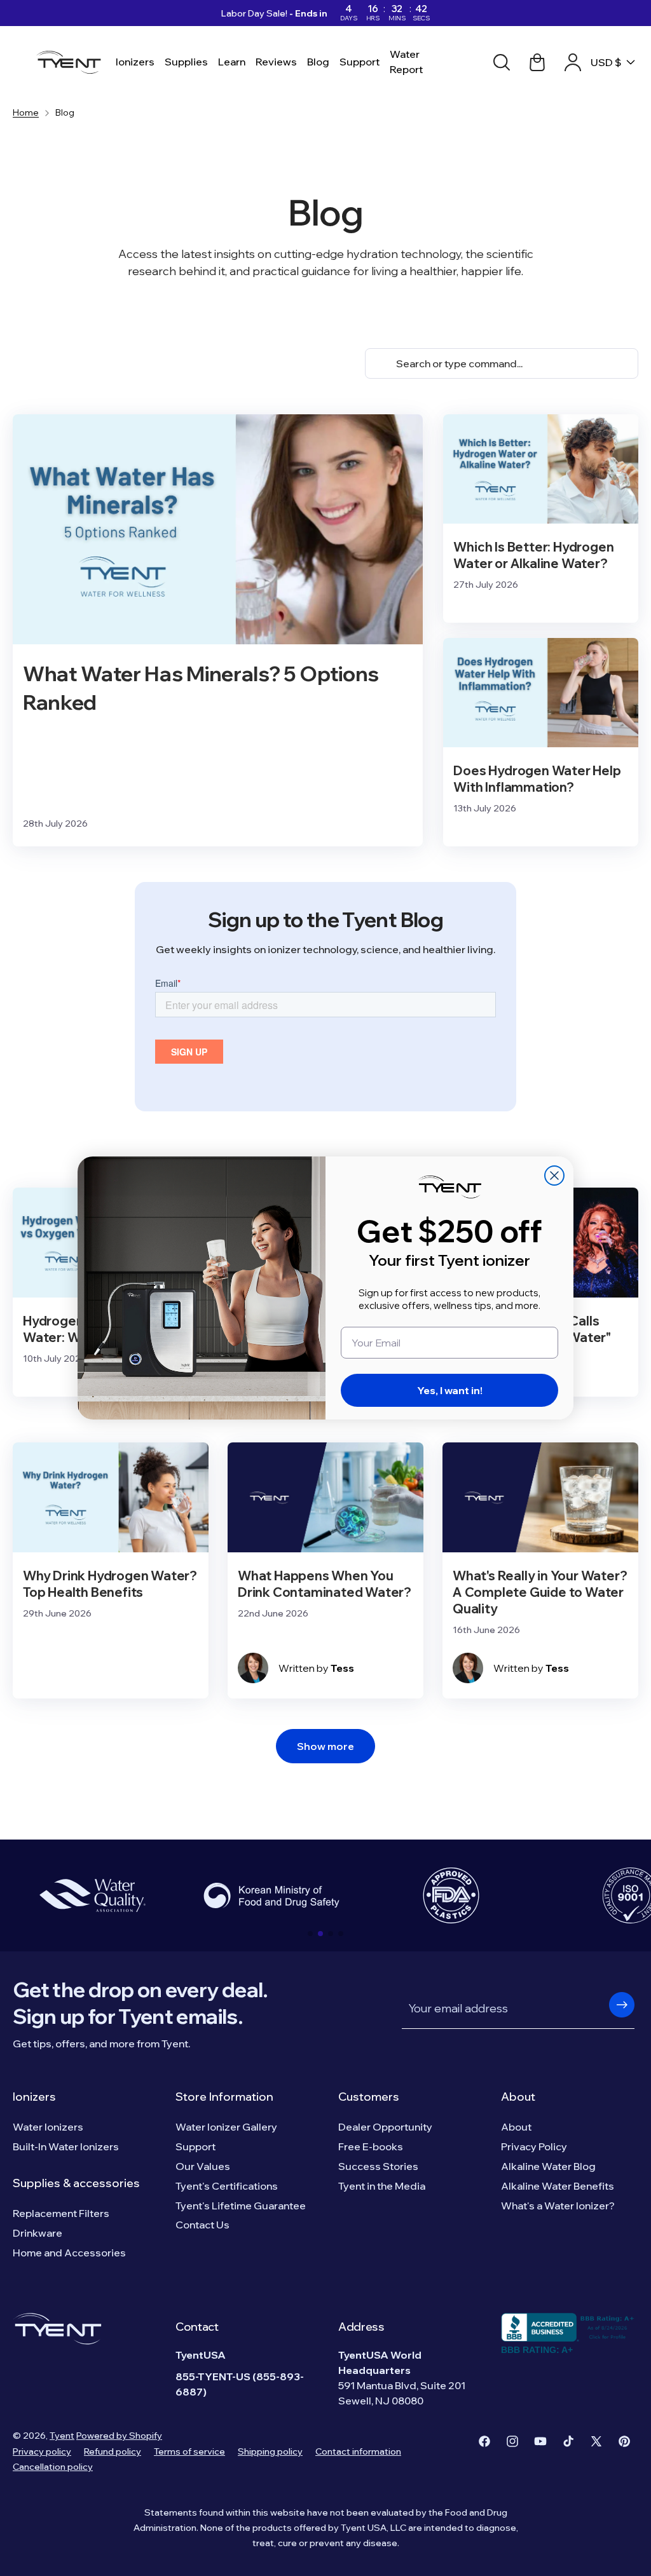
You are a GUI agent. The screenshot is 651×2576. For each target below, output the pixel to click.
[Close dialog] (554, 1176)
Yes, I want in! (450, 1390)
